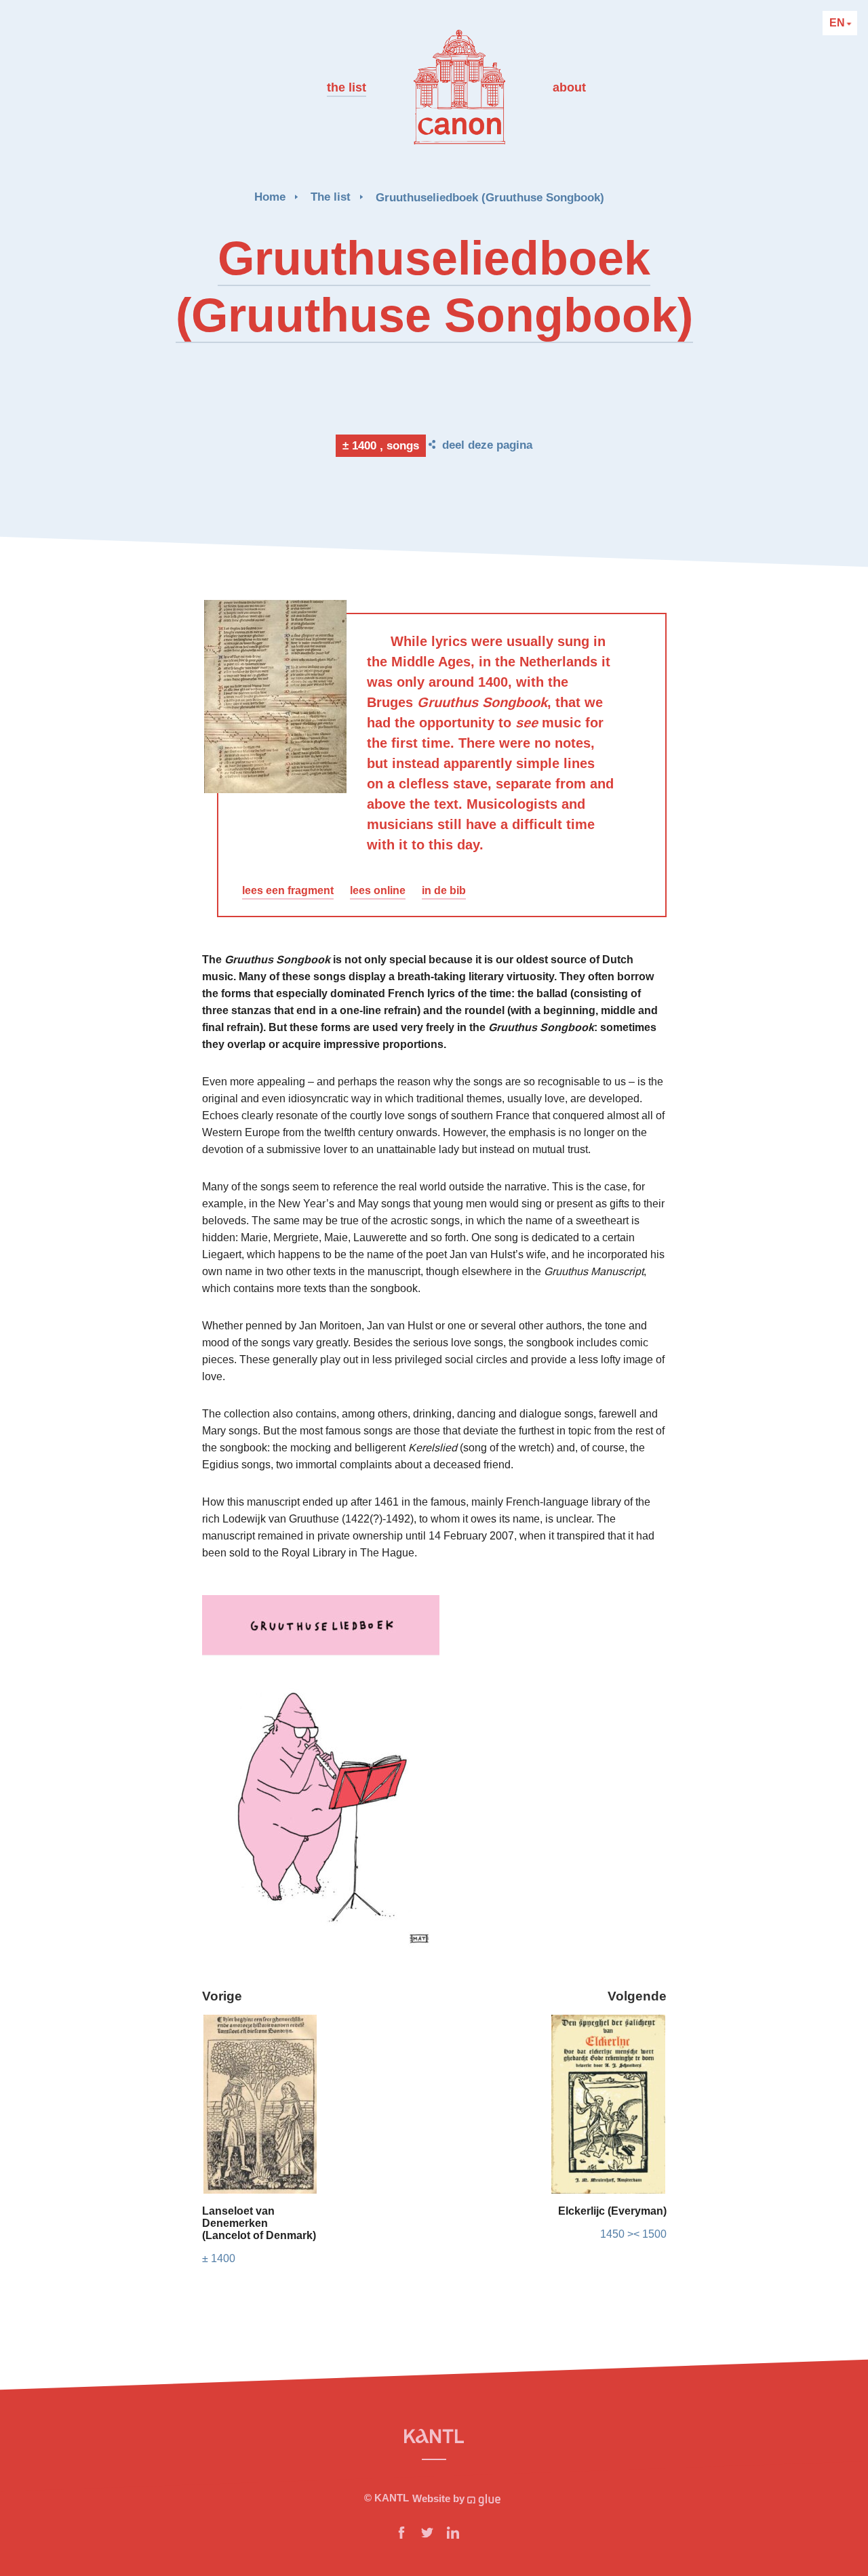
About (569, 87)
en (839, 23)
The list (347, 87)
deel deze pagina (487, 445)
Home (270, 197)
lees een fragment (288, 890)
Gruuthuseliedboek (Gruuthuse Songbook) (490, 198)
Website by (440, 2498)
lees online (378, 890)
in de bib (444, 890)
